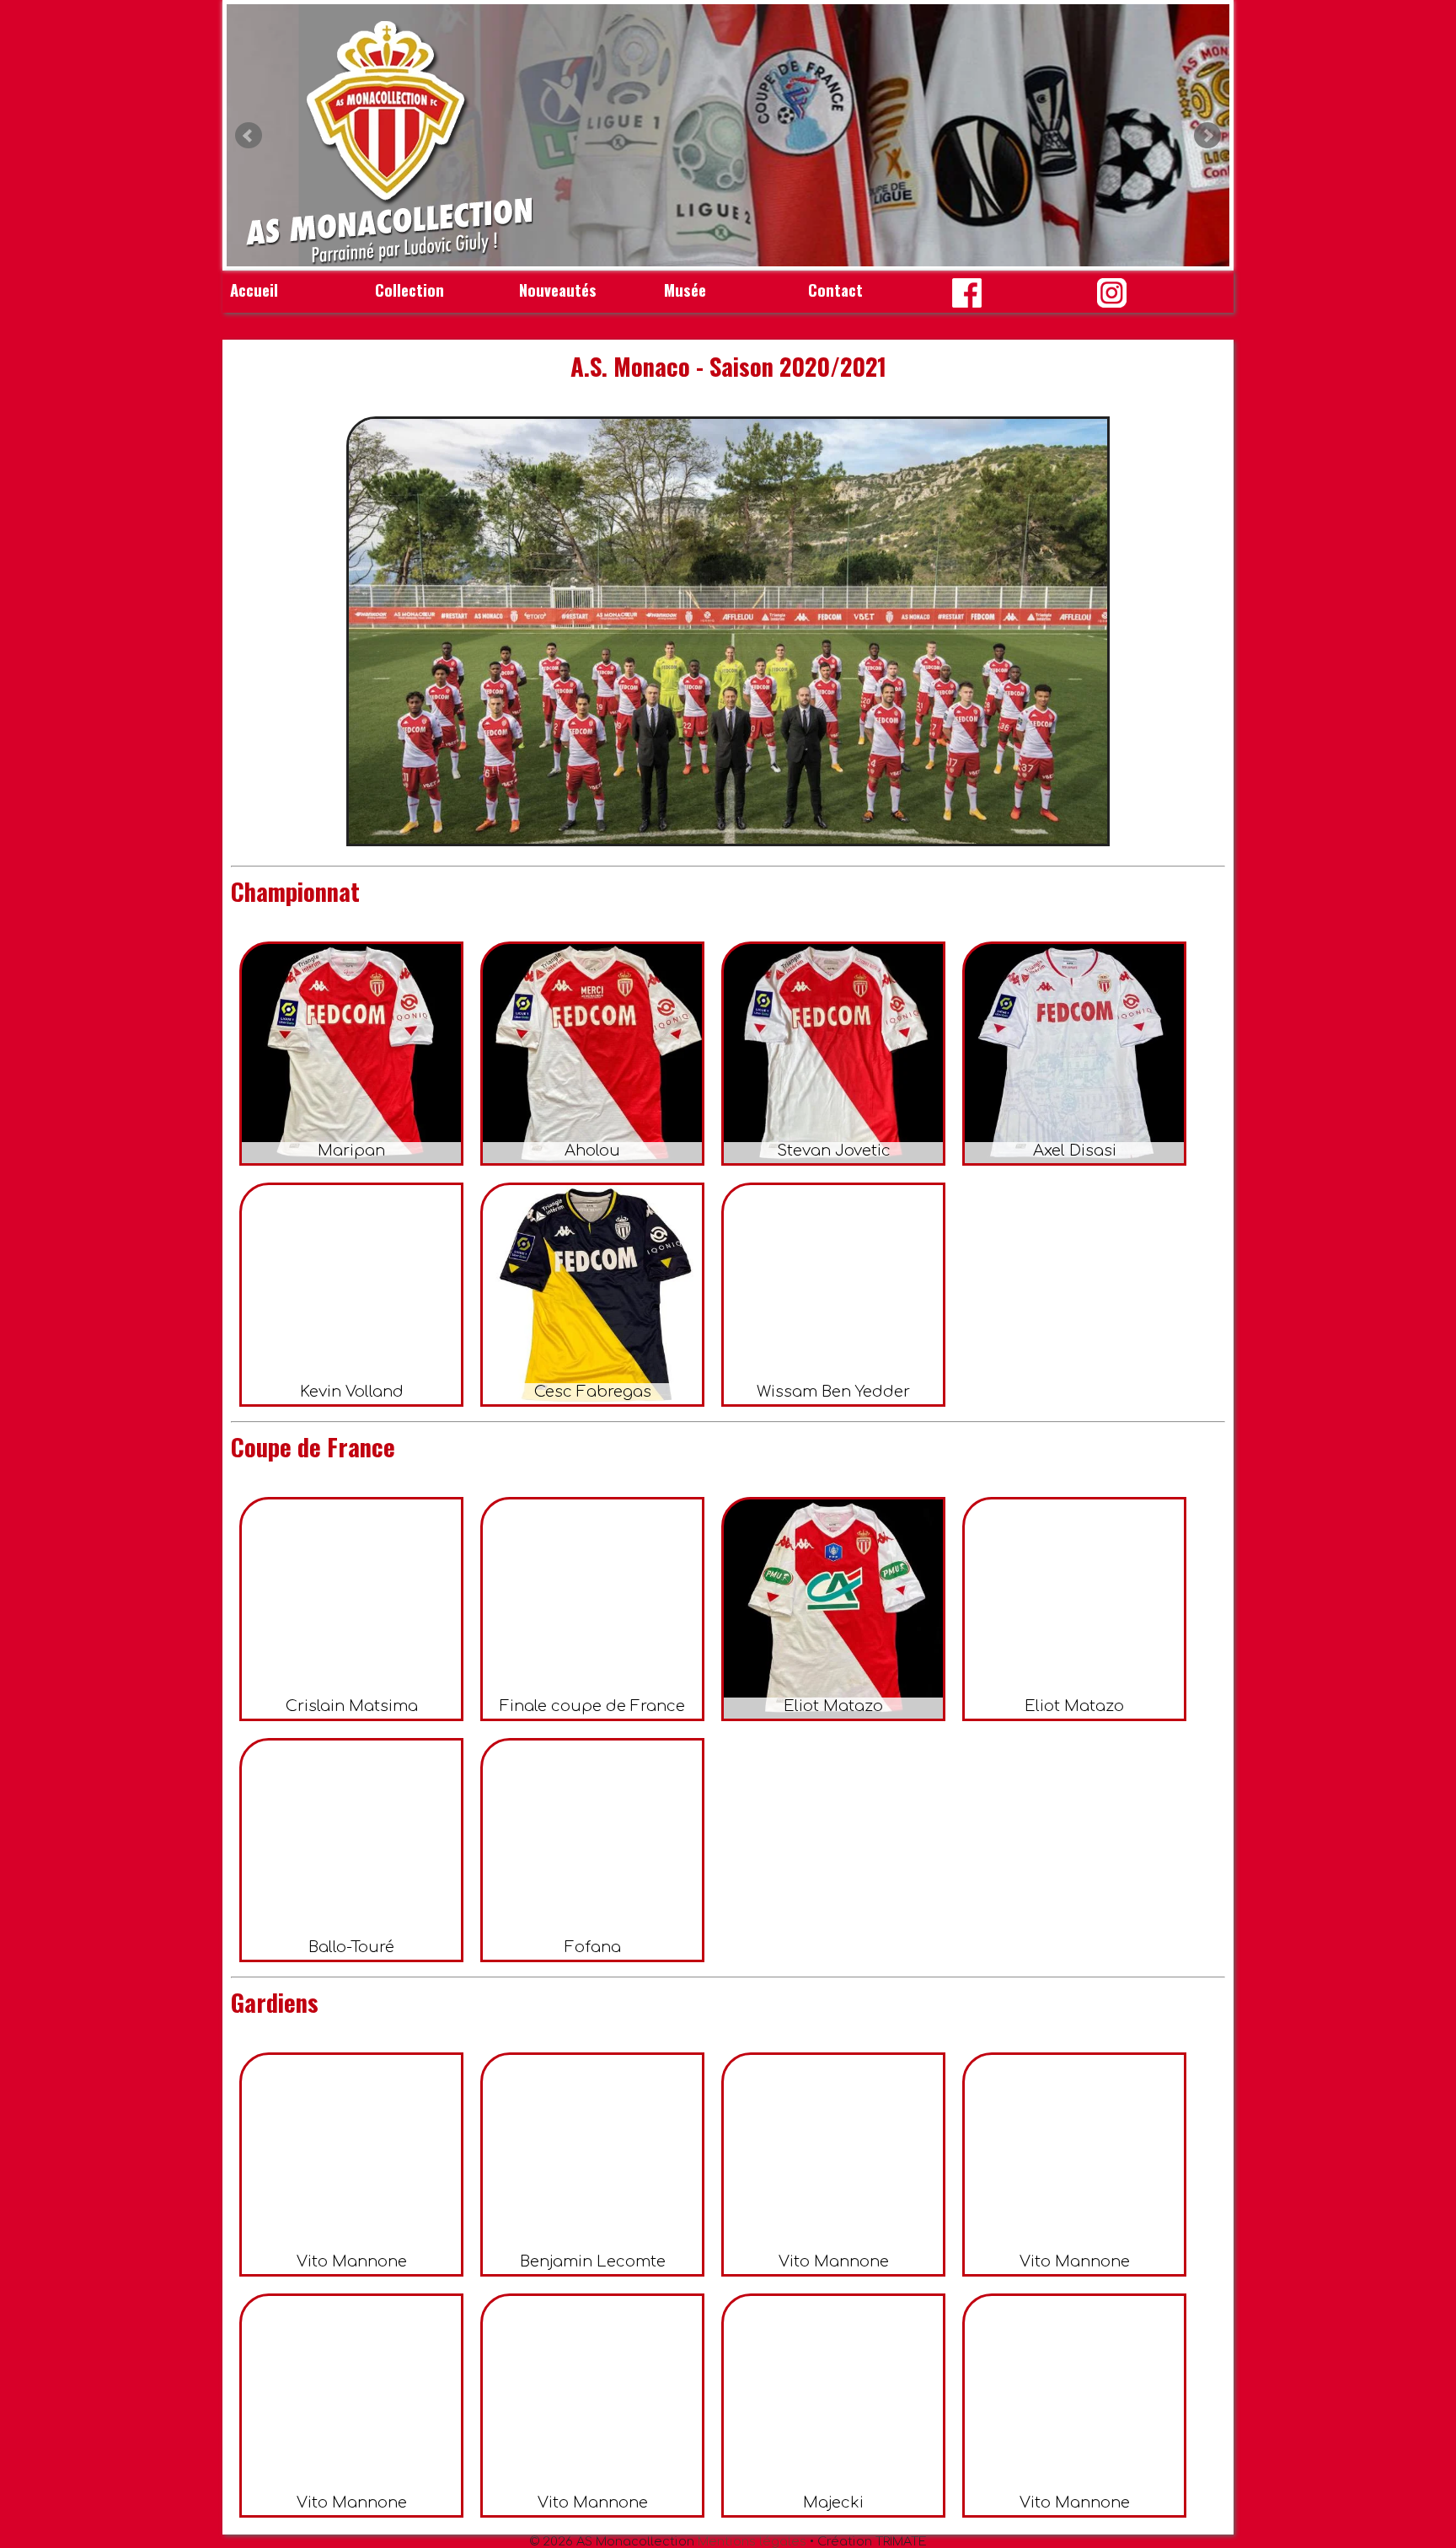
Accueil (254, 290)
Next (1207, 136)
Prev (249, 136)
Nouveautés (558, 290)
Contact (835, 290)
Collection (409, 290)
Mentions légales (752, 2541)
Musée (685, 290)
